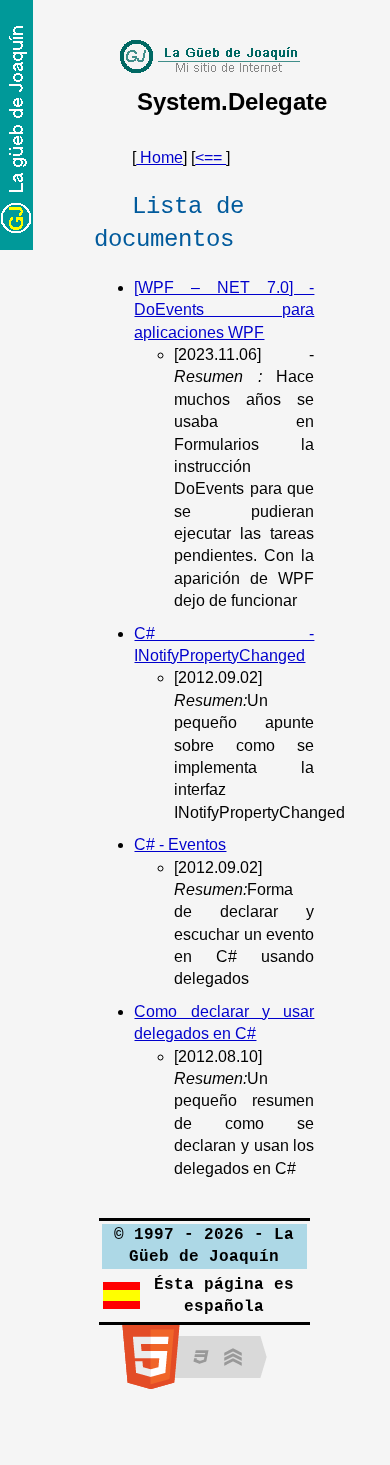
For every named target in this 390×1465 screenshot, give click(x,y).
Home (159, 157)
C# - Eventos (180, 844)
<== (210, 157)
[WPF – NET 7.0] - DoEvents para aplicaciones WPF (224, 310)
